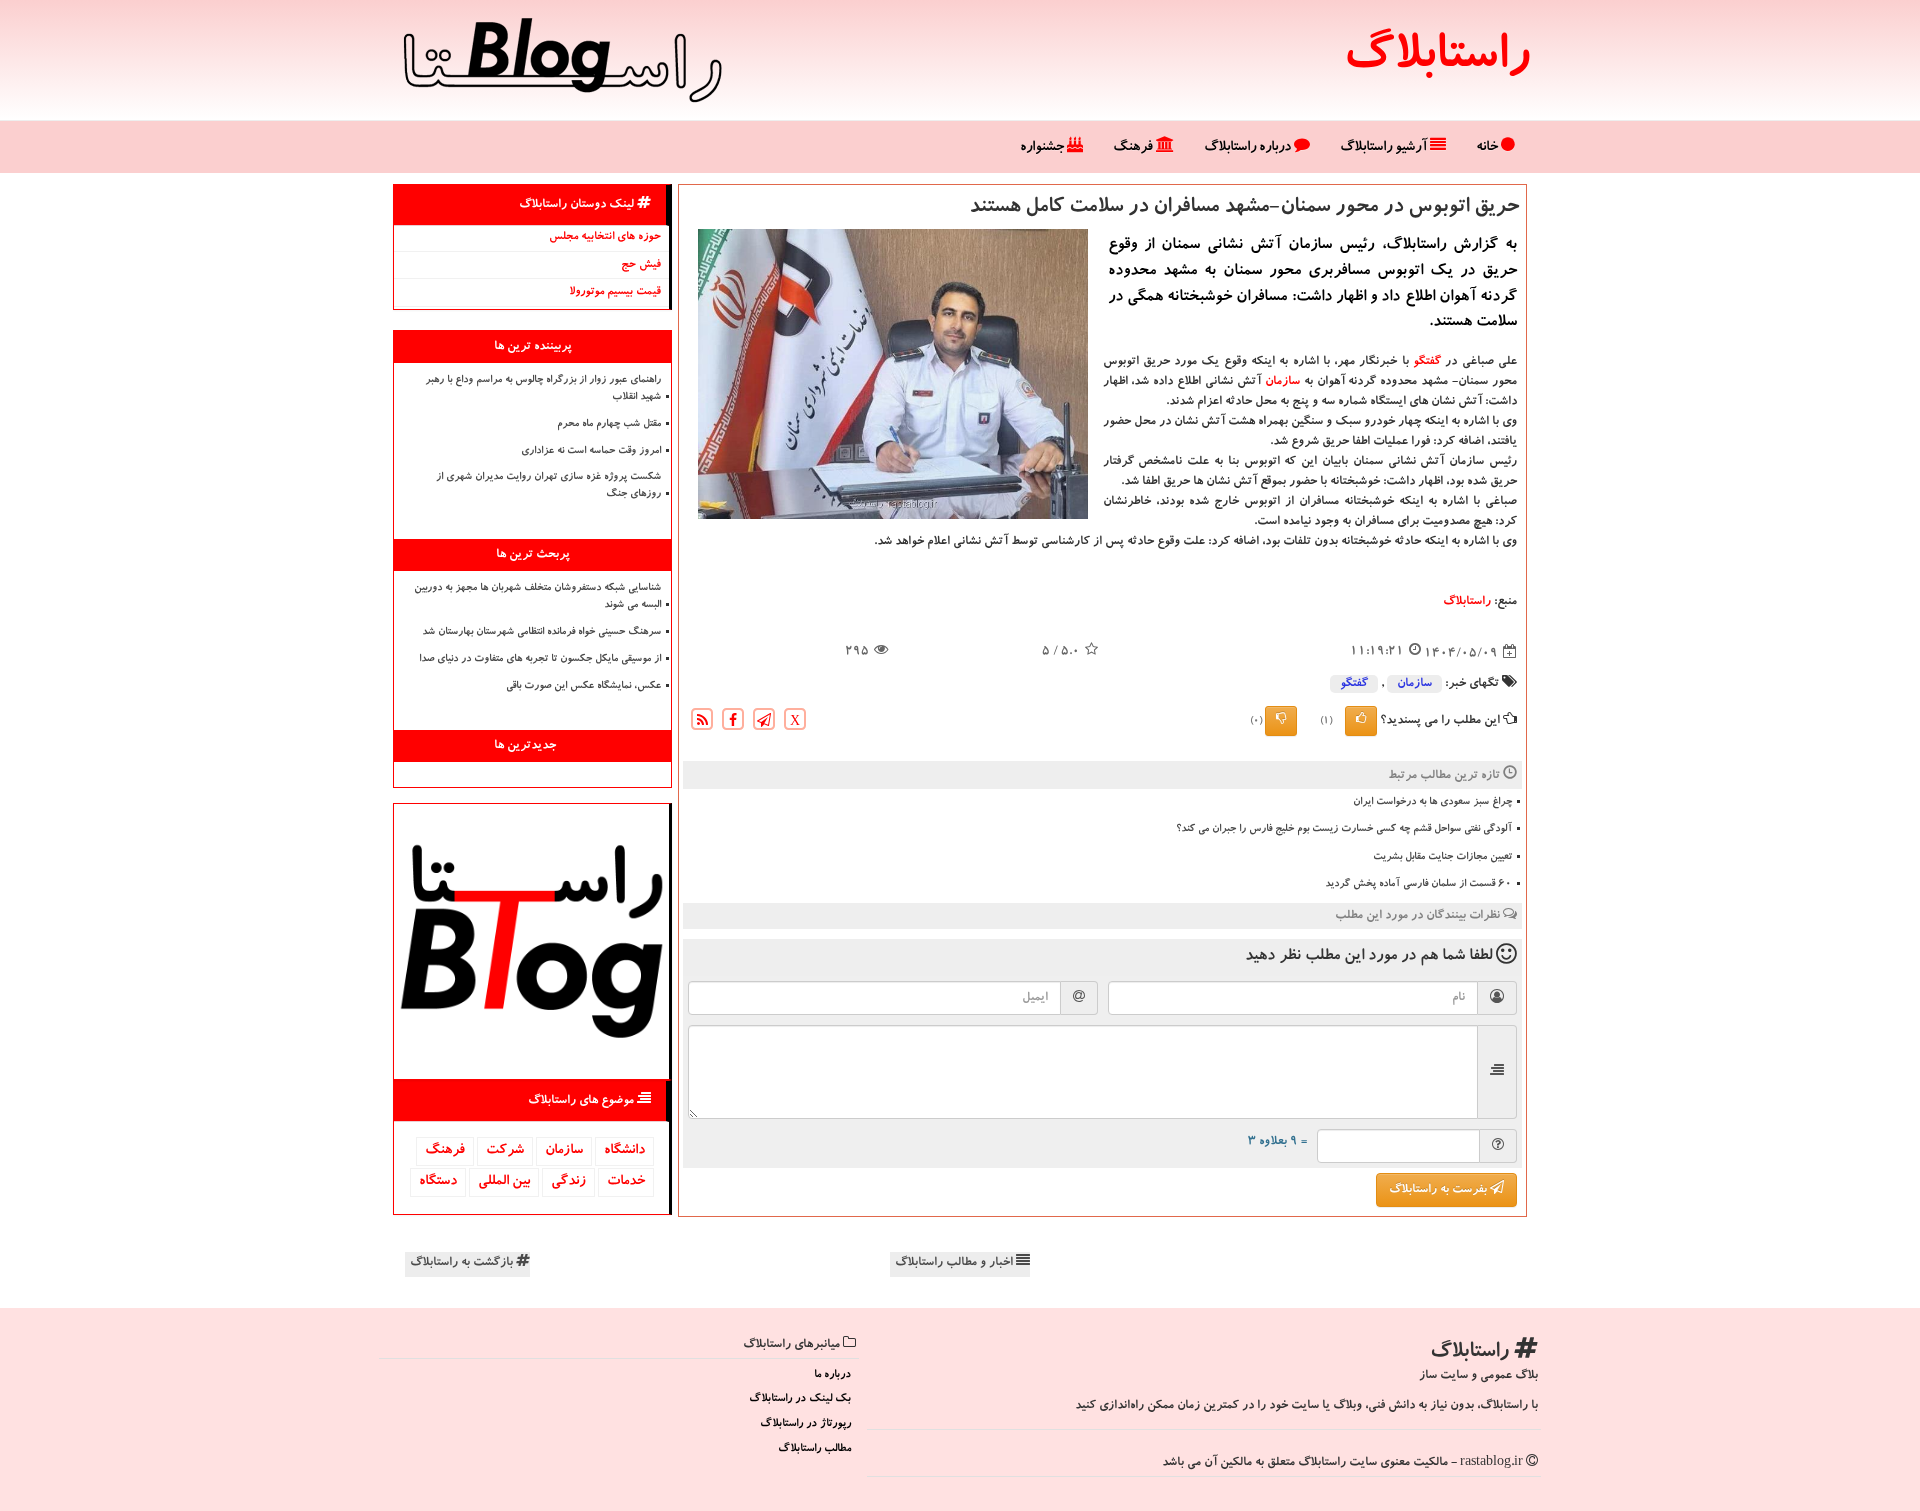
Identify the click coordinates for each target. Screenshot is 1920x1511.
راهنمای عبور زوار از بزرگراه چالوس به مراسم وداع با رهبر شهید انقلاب (543, 389)
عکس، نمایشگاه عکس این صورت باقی (583, 687)
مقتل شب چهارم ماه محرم (609, 425)
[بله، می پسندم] (1361, 721)
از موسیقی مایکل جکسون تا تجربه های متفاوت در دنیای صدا (540, 660)
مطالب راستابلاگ (814, 1449)
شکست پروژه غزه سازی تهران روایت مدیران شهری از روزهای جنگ (548, 486)
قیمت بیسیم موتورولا (615, 292)
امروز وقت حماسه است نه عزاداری (591, 452)
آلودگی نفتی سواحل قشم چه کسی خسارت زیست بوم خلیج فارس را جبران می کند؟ (1344, 830)
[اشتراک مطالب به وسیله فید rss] (702, 723)
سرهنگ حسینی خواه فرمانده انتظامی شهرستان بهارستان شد (541, 633)
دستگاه (438, 1182)
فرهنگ (1134, 148)
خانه (1488, 148)
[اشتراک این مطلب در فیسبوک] (733, 723)
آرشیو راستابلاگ (1385, 148)
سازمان (1282, 382)
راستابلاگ (1436, 60)
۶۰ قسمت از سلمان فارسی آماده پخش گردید (1418, 885)
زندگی (568, 1182)
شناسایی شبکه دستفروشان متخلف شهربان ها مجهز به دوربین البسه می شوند (537, 597)
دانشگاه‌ (624, 1151)
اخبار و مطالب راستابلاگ (955, 1263)
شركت (505, 1151)
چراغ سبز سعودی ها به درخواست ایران (1432, 803)
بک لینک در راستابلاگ (800, 1399)
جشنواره (1043, 148)
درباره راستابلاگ (1249, 148)
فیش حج (641, 265)
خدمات (626, 1182)
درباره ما (832, 1375)
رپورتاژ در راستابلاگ (805, 1424)
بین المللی (504, 1182)
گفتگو (1427, 362)
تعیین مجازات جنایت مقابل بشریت (1442, 858)
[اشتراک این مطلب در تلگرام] (764, 723)
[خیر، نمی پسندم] (1281, 721)
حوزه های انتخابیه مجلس (605, 237)
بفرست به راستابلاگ (1439, 1190)
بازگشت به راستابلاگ (463, 1263)
